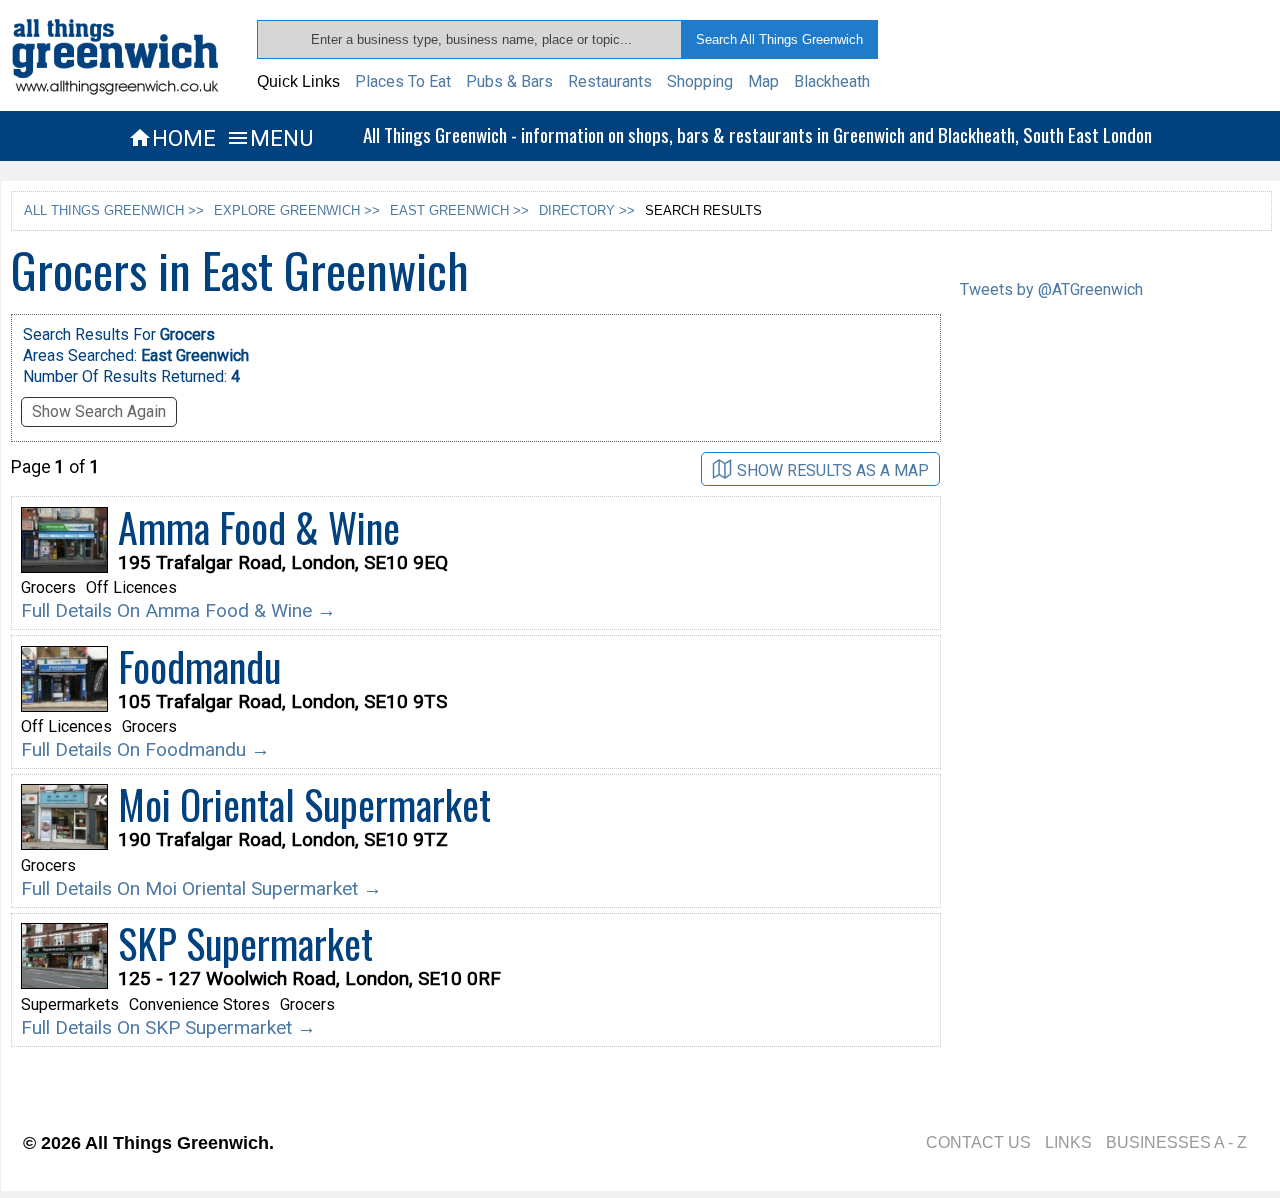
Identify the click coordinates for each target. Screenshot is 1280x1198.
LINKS (1068, 1142)
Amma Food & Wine (259, 527)
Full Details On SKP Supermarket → (168, 1027)
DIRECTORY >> (587, 210)
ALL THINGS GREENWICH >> (114, 210)
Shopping (700, 81)
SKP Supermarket (245, 943)
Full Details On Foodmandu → (145, 749)
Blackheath (832, 81)
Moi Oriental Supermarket (304, 804)
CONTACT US (978, 1142)
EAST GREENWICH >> (459, 210)
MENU (269, 138)
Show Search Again (99, 411)
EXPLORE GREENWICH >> (297, 210)
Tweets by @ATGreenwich (1051, 289)
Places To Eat (403, 81)
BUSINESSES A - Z (1176, 1142)
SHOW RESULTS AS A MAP (833, 470)
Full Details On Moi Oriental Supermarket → (201, 888)
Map (763, 81)
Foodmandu (199, 666)
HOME (172, 138)
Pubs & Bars (509, 81)
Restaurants (610, 81)
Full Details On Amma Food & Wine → (178, 610)
